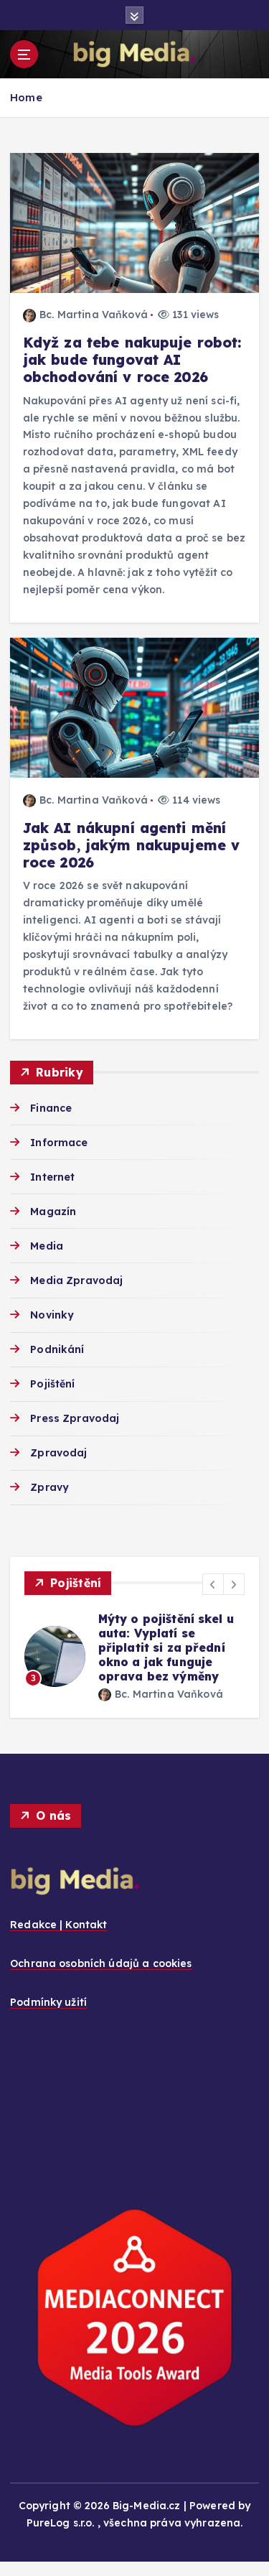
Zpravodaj (58, 1453)
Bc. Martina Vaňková (94, 315)
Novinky (52, 1315)
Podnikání (57, 1349)
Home (26, 97)
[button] (213, 1584)
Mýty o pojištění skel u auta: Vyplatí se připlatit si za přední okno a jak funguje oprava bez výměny (166, 1647)
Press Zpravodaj (75, 1418)
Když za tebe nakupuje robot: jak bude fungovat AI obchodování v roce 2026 (132, 360)
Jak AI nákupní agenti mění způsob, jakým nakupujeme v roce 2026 (132, 845)
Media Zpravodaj (76, 1280)
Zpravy (49, 1487)
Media (47, 1246)
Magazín (53, 1212)
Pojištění (52, 1384)
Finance (51, 1108)
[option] (134, 1656)
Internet (52, 1177)
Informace (59, 1143)
